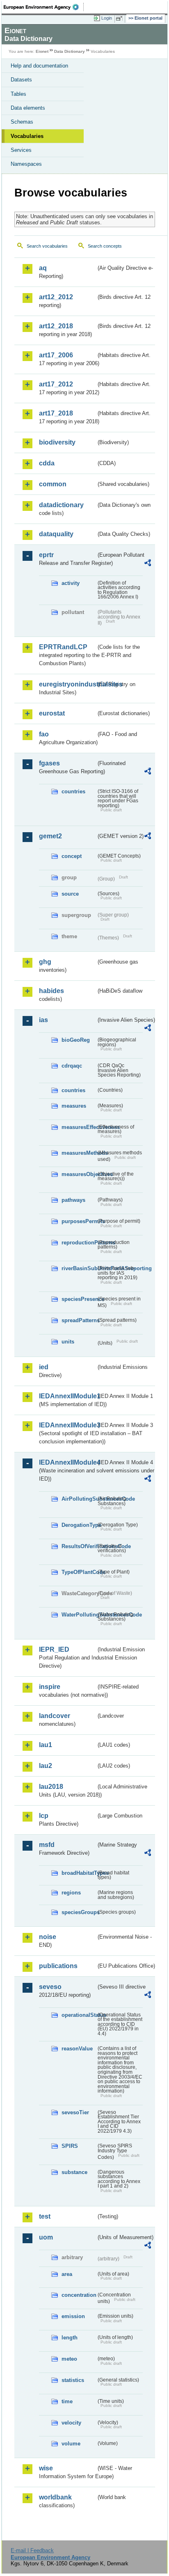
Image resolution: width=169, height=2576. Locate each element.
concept (72, 856)
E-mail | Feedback (32, 2550)
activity (71, 583)
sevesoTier (75, 2112)
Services (21, 150)
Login (107, 18)
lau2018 (51, 1787)
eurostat (52, 713)
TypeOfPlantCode (79, 1572)
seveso (50, 1987)
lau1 (46, 1745)
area (67, 2274)
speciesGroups (79, 1912)
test (45, 2216)
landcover (55, 1716)
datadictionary (61, 505)
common (53, 484)
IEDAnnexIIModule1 (67, 1396)
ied (44, 1367)
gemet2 (50, 836)
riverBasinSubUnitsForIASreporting (79, 1268)
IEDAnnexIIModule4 (67, 1462)
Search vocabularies (47, 246)
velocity (71, 2423)
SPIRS (70, 2146)
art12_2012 (56, 297)
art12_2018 (56, 326)
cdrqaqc (72, 1066)
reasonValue (77, 2049)
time (67, 2401)
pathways (73, 1200)
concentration (79, 2295)
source (70, 894)
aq (43, 268)
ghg (45, 962)
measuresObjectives (79, 1174)
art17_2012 (56, 384)
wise (46, 2468)
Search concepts (105, 246)
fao (44, 734)
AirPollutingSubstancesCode (79, 1499)
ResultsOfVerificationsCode (79, 1546)
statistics (73, 2380)
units (68, 1342)
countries (73, 791)
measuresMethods (79, 1153)
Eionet (42, 51)
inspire (50, 1687)
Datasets (21, 80)
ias (43, 1020)
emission (73, 2316)
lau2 (46, 1766)
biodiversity (57, 442)
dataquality (56, 534)
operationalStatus (79, 2015)
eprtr (46, 555)
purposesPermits (79, 1221)
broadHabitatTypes (79, 1873)
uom (46, 2237)
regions (71, 1893)
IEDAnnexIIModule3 (67, 1425)
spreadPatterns (79, 1320)
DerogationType (79, 1525)
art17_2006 (56, 355)
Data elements (28, 108)
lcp (44, 1816)
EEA (44, 7)
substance (74, 2172)
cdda (47, 463)
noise (48, 1937)
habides (51, 991)
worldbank (55, 2497)
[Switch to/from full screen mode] (121, 18)
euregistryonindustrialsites (67, 684)
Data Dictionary (70, 51)
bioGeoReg (76, 1040)
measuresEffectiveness (79, 1127)
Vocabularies (27, 136)
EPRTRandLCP (63, 647)
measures (74, 1106)
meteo (69, 2359)
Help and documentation (39, 66)
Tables (18, 94)
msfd (47, 1845)
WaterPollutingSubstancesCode (79, 1615)
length (70, 2338)
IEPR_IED (54, 1649)
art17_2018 (56, 413)
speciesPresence (79, 1299)
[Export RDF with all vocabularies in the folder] (148, 564)
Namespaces (26, 164)
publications (58, 1966)
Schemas (22, 122)
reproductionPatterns (79, 1243)
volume (71, 2444)
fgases (49, 763)
